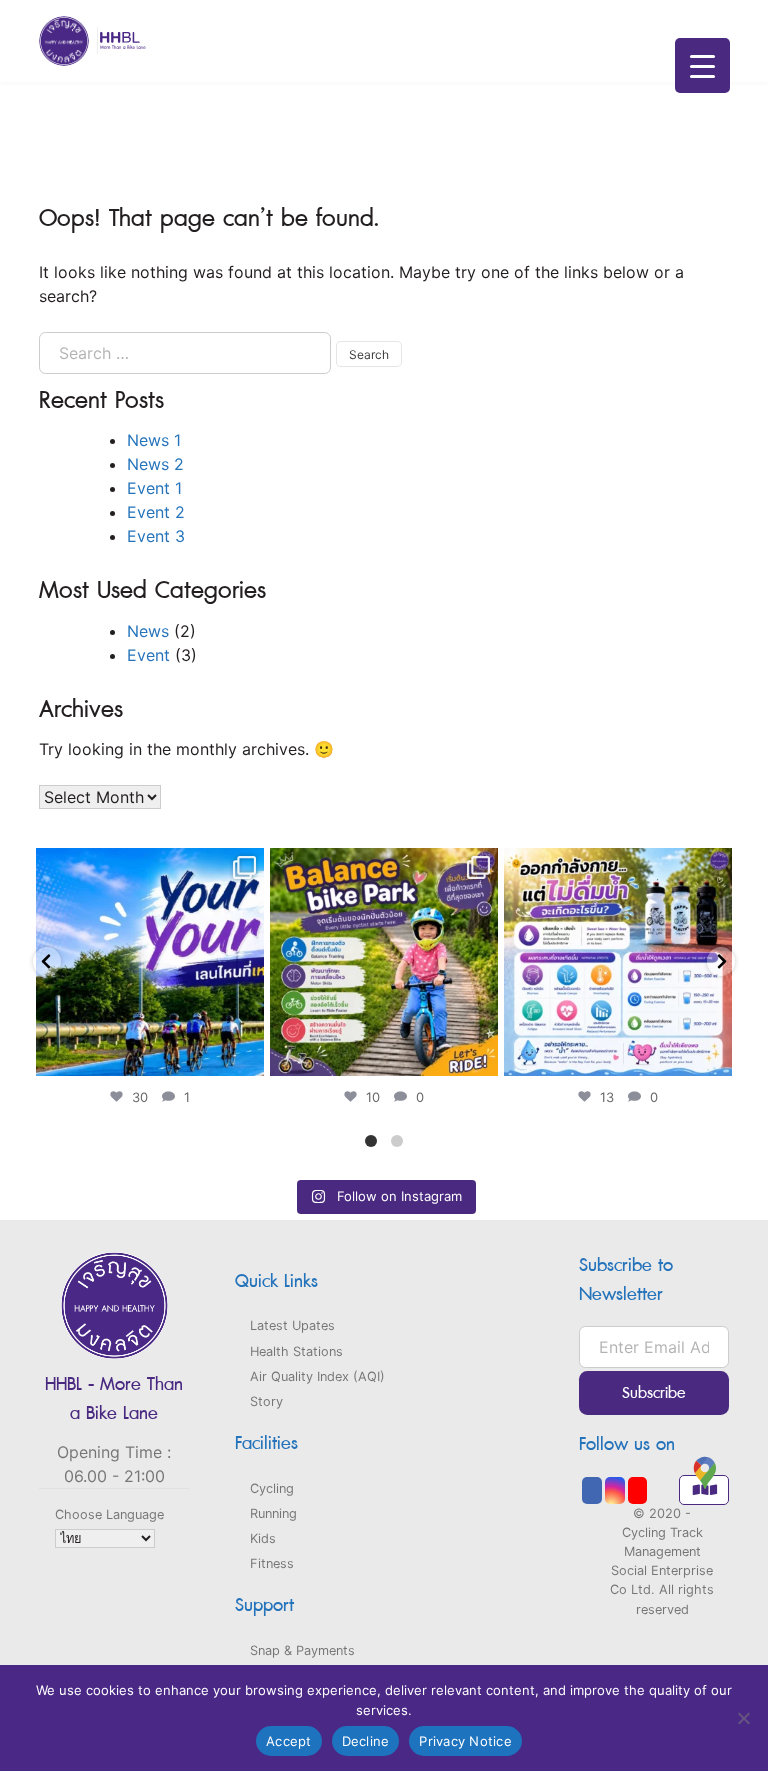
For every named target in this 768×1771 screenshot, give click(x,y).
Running (273, 1513)
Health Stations (296, 1351)
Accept (289, 1741)
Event (148, 655)
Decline (366, 1741)
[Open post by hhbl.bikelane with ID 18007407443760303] (618, 962)
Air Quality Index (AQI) (317, 1376)
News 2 (155, 464)
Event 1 (154, 488)
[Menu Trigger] (702, 65)
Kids (263, 1538)
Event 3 (156, 536)
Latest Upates (292, 1325)
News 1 (154, 440)
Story (266, 1401)
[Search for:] (185, 353)
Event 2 (156, 512)
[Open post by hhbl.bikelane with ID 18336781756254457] (150, 962)
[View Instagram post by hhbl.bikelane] (246, 1056)
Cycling (272, 1488)
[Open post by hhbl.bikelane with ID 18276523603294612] (384, 962)
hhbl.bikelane (148, 866)
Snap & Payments (302, 1650)
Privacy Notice (465, 1741)
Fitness (272, 1563)
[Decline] (743, 1718)
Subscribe (654, 1393)
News (148, 631)
